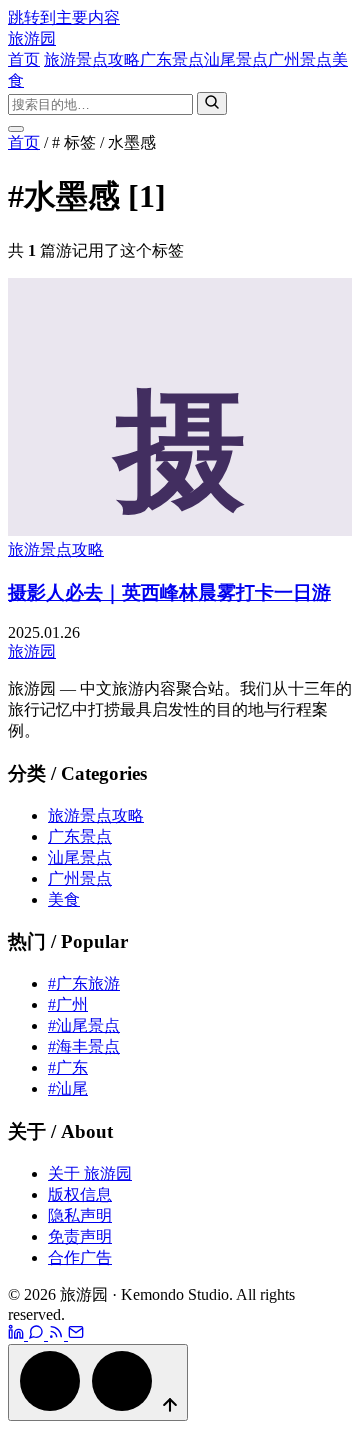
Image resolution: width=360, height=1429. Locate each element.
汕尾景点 (236, 59)
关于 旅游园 (90, 1173)
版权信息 (80, 1194)
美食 (64, 899)
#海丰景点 (84, 1046)
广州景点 (300, 59)
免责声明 (80, 1236)
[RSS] (58, 1334)
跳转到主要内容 (64, 17)
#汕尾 (68, 1088)
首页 (24, 59)
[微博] (18, 1334)
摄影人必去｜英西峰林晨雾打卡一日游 (169, 592)
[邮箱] (76, 1334)
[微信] (38, 1334)
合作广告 (80, 1257)
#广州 (68, 1004)
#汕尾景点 (84, 1025)
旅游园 (32, 38)
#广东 (68, 1067)
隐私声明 (80, 1215)
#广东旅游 (84, 983)
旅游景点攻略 (92, 59)
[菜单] (16, 129)
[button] (98, 1382)
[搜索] (212, 103)
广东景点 (172, 59)
